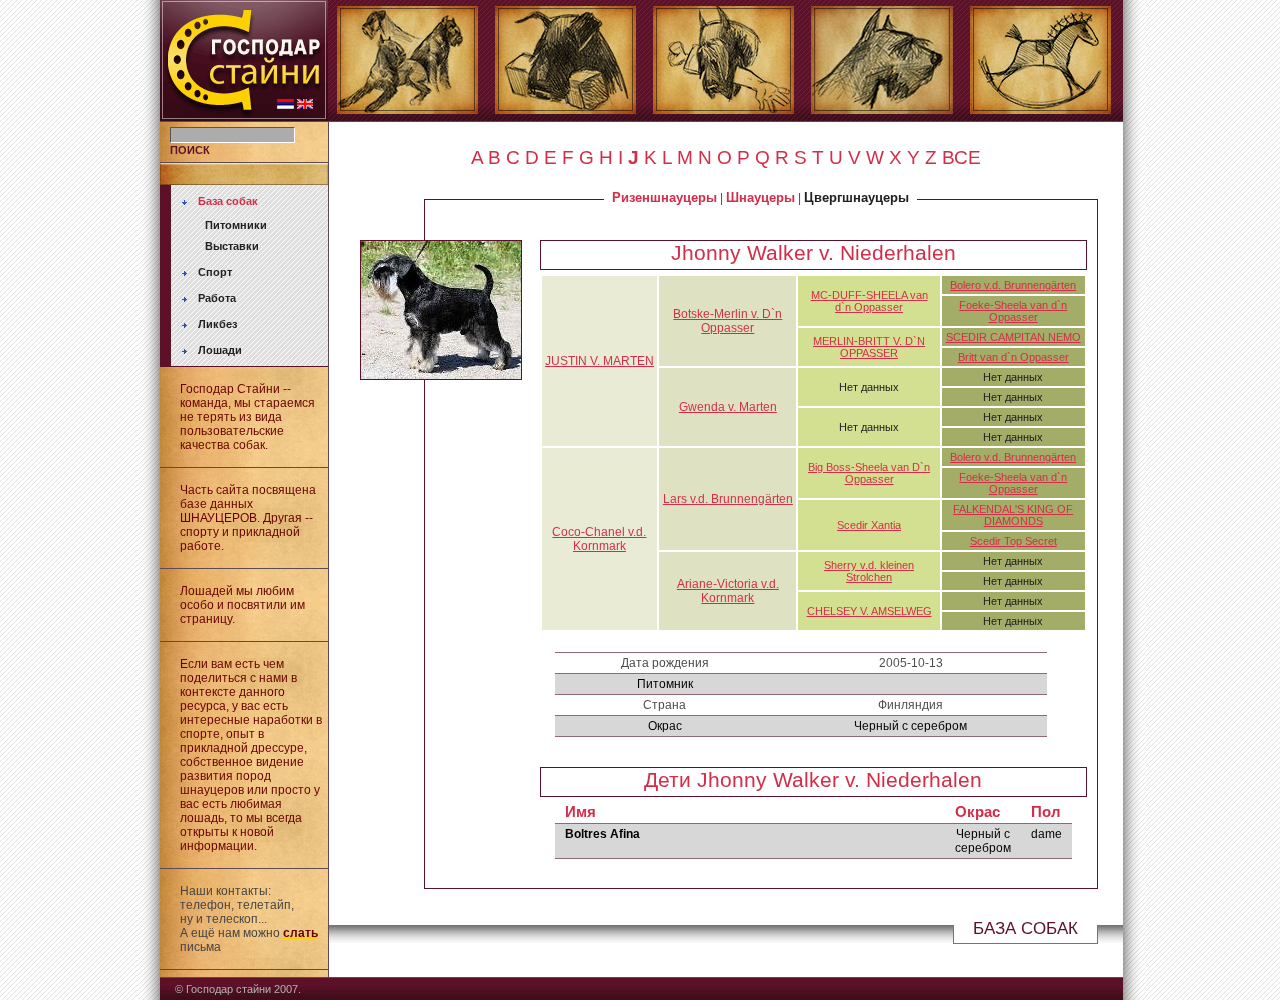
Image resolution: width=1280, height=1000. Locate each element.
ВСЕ (961, 157)
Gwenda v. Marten (728, 407)
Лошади (220, 350)
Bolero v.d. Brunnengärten (1013, 285)
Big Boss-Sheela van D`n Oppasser (869, 473)
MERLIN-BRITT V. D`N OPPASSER (869, 347)
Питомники (236, 225)
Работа (217, 298)
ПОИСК (190, 150)
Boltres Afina (602, 834)
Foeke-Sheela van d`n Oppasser (1013, 311)
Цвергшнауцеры (856, 197)
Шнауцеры (760, 197)
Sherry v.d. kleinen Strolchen (869, 571)
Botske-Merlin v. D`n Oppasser (727, 321)
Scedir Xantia (869, 525)
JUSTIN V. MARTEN (599, 361)
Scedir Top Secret (1013, 541)
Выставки (232, 246)
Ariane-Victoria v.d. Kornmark (728, 591)
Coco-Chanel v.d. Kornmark (599, 539)
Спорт (215, 272)
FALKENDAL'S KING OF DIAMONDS (1013, 515)
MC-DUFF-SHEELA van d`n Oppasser (869, 301)
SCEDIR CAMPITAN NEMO (1013, 337)
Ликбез (217, 324)
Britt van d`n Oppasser (1013, 357)
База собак (228, 201)
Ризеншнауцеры (664, 197)
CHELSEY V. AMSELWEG (869, 611)
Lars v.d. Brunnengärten (728, 499)
